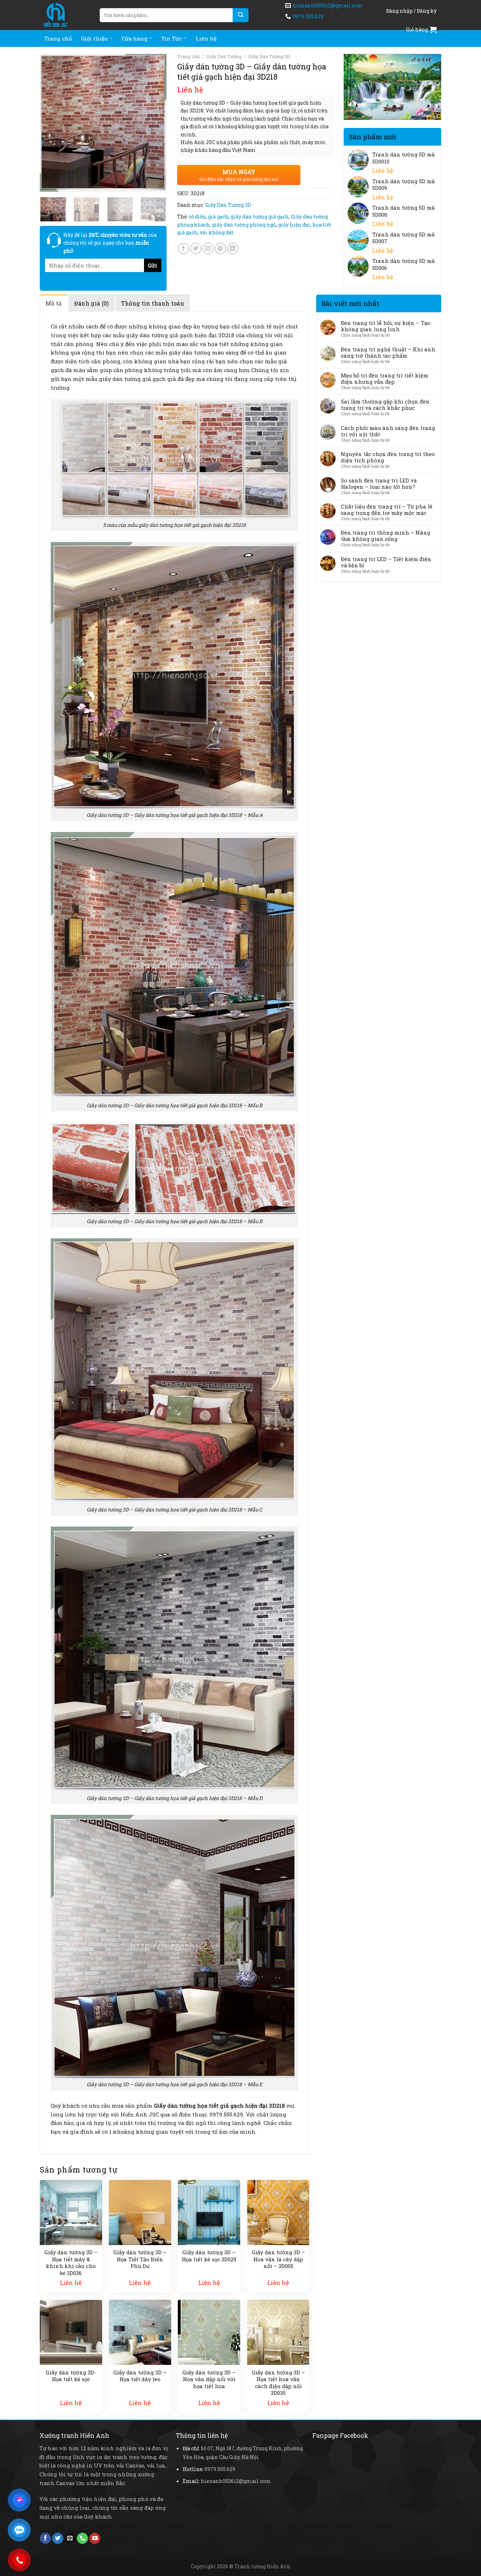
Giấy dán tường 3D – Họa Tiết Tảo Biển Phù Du (140, 2259)
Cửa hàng (135, 38)
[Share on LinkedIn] (233, 248)
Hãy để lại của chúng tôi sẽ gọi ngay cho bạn (110, 243)
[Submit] (241, 15)
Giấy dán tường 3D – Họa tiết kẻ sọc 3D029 (209, 2256)
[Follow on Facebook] (45, 2538)
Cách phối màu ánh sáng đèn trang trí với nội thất (388, 431)
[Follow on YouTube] (95, 2538)
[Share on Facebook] (183, 248)
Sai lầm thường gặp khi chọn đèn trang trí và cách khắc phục (385, 405)
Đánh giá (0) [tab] (92, 303)
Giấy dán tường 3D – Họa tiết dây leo (140, 2376)
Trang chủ (58, 38)
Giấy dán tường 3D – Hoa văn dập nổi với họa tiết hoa (209, 2379)
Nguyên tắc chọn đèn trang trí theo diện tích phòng (388, 457)
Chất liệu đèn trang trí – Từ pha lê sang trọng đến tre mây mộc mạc (387, 510)
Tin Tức (171, 38)
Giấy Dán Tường (224, 56)
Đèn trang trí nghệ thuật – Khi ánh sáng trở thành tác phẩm (388, 352)
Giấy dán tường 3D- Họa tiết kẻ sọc (71, 2376)
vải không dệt (217, 232)
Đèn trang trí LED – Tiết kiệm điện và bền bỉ (386, 562)
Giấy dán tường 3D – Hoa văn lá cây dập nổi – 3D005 (278, 2259)
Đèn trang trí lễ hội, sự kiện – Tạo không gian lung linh (386, 326)
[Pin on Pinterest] (220, 248)
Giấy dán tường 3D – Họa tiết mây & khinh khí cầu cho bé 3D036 (71, 2263)
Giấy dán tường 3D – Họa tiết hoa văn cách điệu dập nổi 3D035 (278, 2383)
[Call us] (82, 2538)
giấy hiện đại (294, 225)
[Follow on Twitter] (58, 2538)
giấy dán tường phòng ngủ (244, 225)
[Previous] (51, 123)
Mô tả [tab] (54, 303)
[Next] (155, 123)
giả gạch (218, 217)
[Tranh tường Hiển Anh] (64, 15)
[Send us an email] (70, 2538)
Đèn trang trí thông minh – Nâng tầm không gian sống (386, 536)
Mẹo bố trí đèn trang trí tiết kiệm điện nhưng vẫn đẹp (385, 378)
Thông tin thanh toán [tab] (153, 303)
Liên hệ (206, 38)
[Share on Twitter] (196, 248)
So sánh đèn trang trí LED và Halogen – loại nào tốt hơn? (379, 483)
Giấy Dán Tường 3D (269, 56)
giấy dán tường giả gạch (260, 217)
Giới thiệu (94, 38)
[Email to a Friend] (208, 248)
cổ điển (197, 217)
